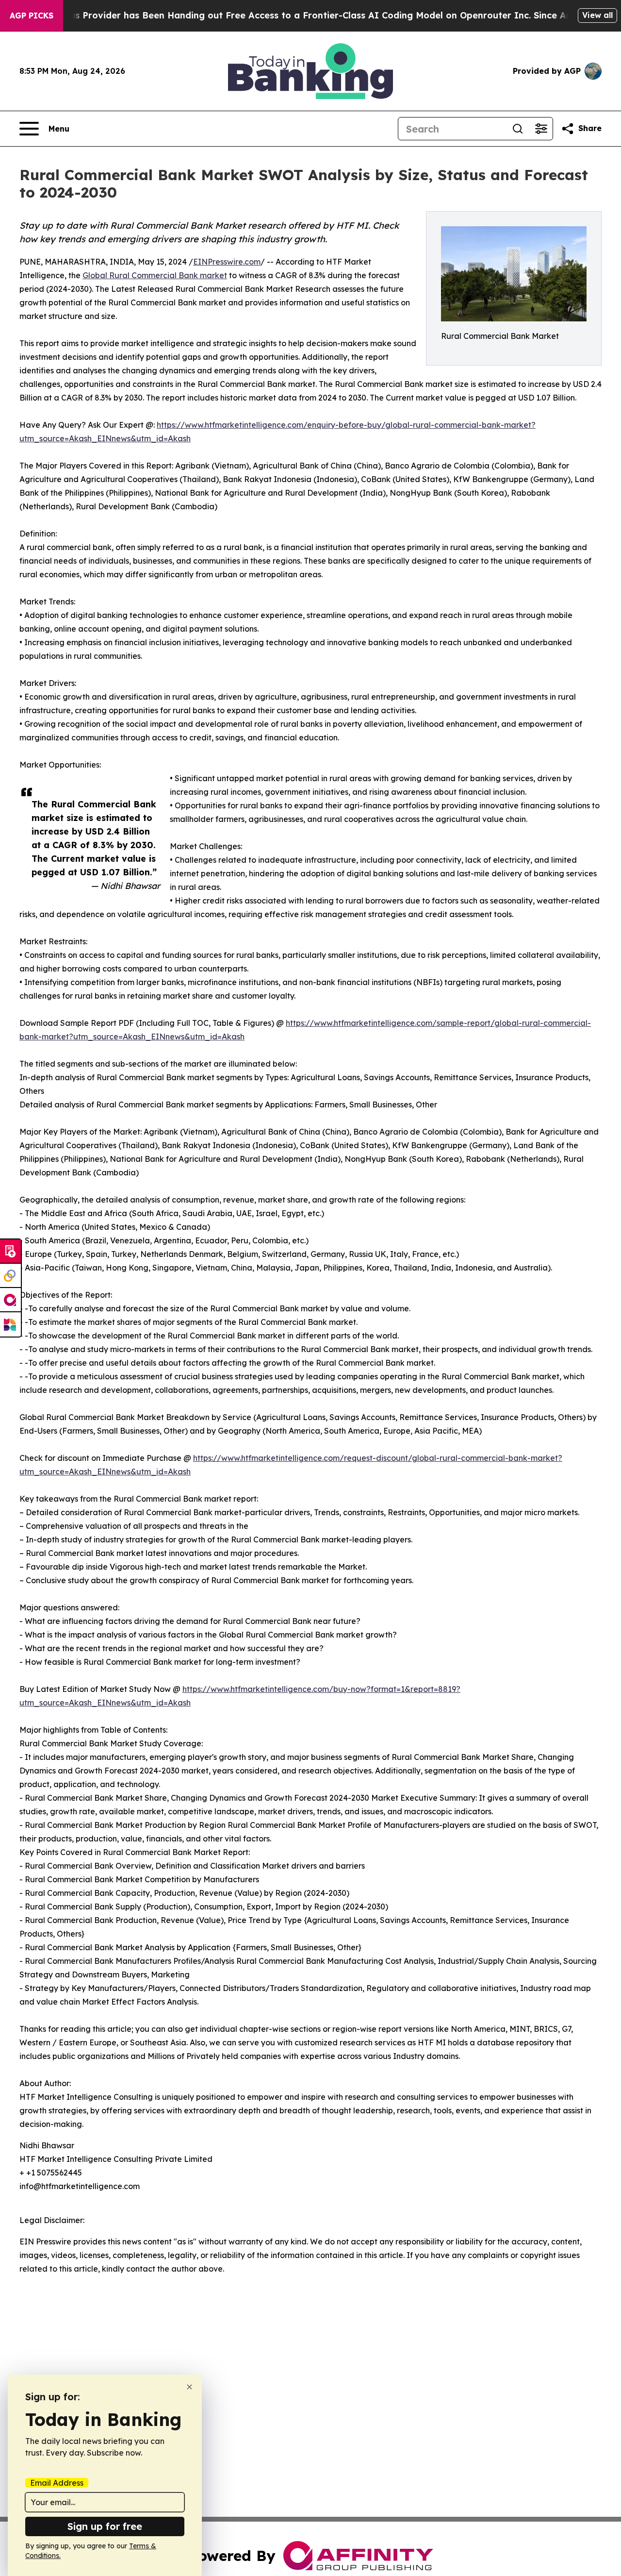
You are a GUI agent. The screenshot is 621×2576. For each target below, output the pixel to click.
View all (597, 15)
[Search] (518, 129)
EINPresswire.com (227, 262)
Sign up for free (105, 2526)
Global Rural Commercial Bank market (155, 275)
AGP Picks (32, 16)
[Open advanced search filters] (541, 129)
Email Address (57, 2483)
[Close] (189, 2387)
